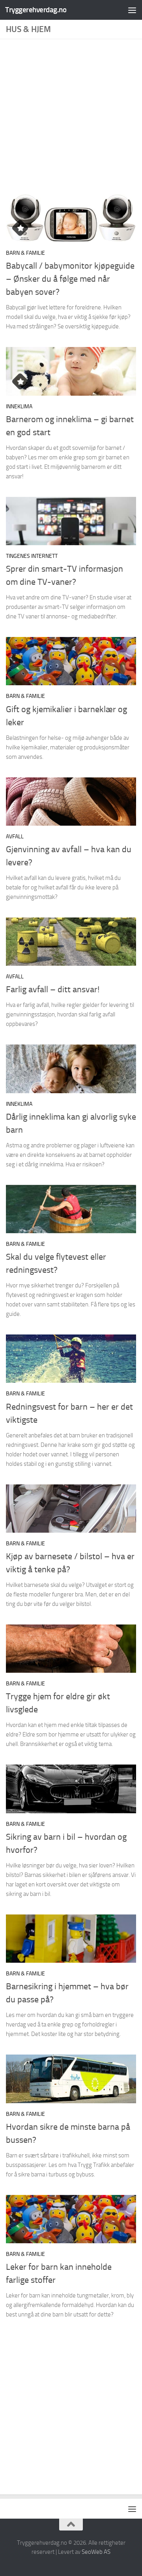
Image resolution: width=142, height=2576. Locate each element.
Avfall (15, 837)
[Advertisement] (71, 119)
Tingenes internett (32, 556)
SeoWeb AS (96, 2552)
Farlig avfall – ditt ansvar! (53, 989)
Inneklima (19, 407)
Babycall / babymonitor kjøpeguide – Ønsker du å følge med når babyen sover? (70, 279)
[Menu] (132, 10)
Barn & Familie (25, 253)
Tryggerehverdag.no (36, 10)
